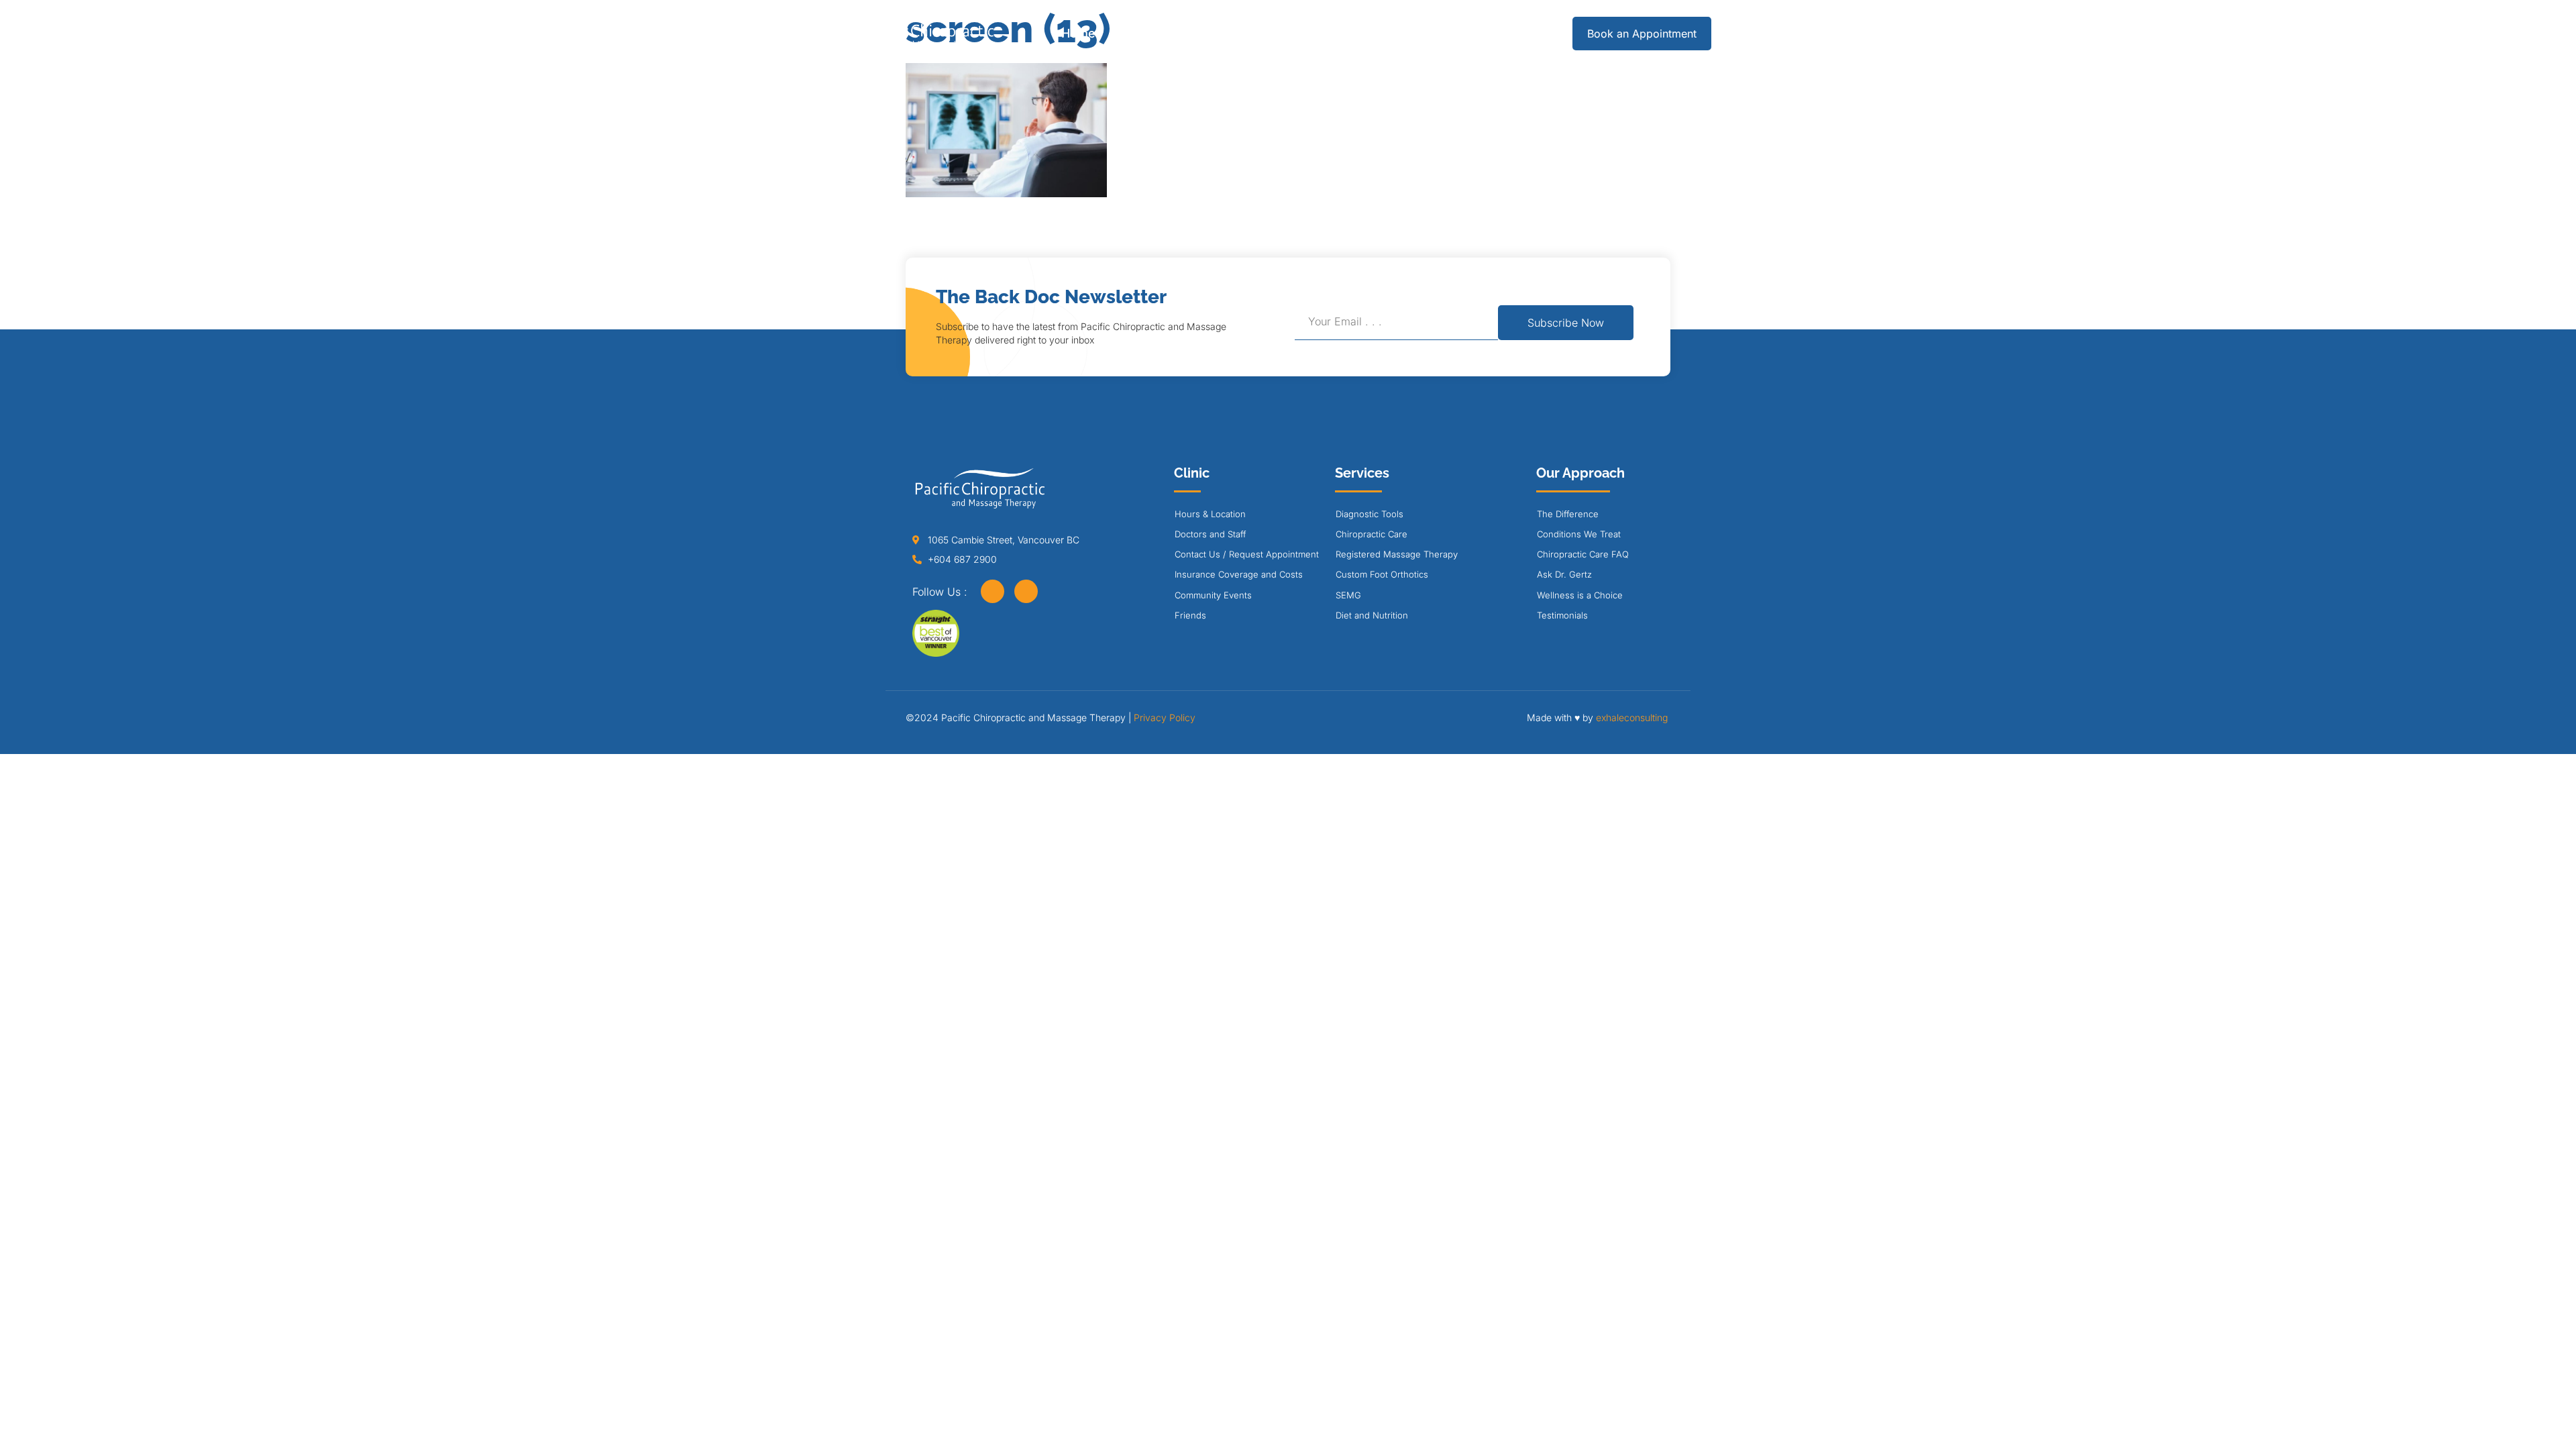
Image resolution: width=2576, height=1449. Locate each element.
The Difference (1568, 514)
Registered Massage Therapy (1397, 554)
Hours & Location (1210, 514)
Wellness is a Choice (1580, 595)
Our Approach (1329, 33)
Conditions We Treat (1579, 534)
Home (1078, 33)
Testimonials (1562, 615)
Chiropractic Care (1372, 534)
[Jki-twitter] (1026, 591)
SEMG (1348, 595)
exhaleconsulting (1632, 717)
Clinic (1231, 33)
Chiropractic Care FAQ (1583, 554)
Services (1148, 33)
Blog (1423, 33)
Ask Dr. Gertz (1564, 574)
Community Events (1213, 595)
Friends (1190, 615)
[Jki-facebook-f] (992, 591)
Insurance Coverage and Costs (1239, 574)
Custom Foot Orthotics (1382, 574)
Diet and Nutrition (1372, 615)
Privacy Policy (1165, 717)
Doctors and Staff (1210, 534)
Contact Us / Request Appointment (1247, 554)
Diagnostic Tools (1370, 514)
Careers (1486, 33)
